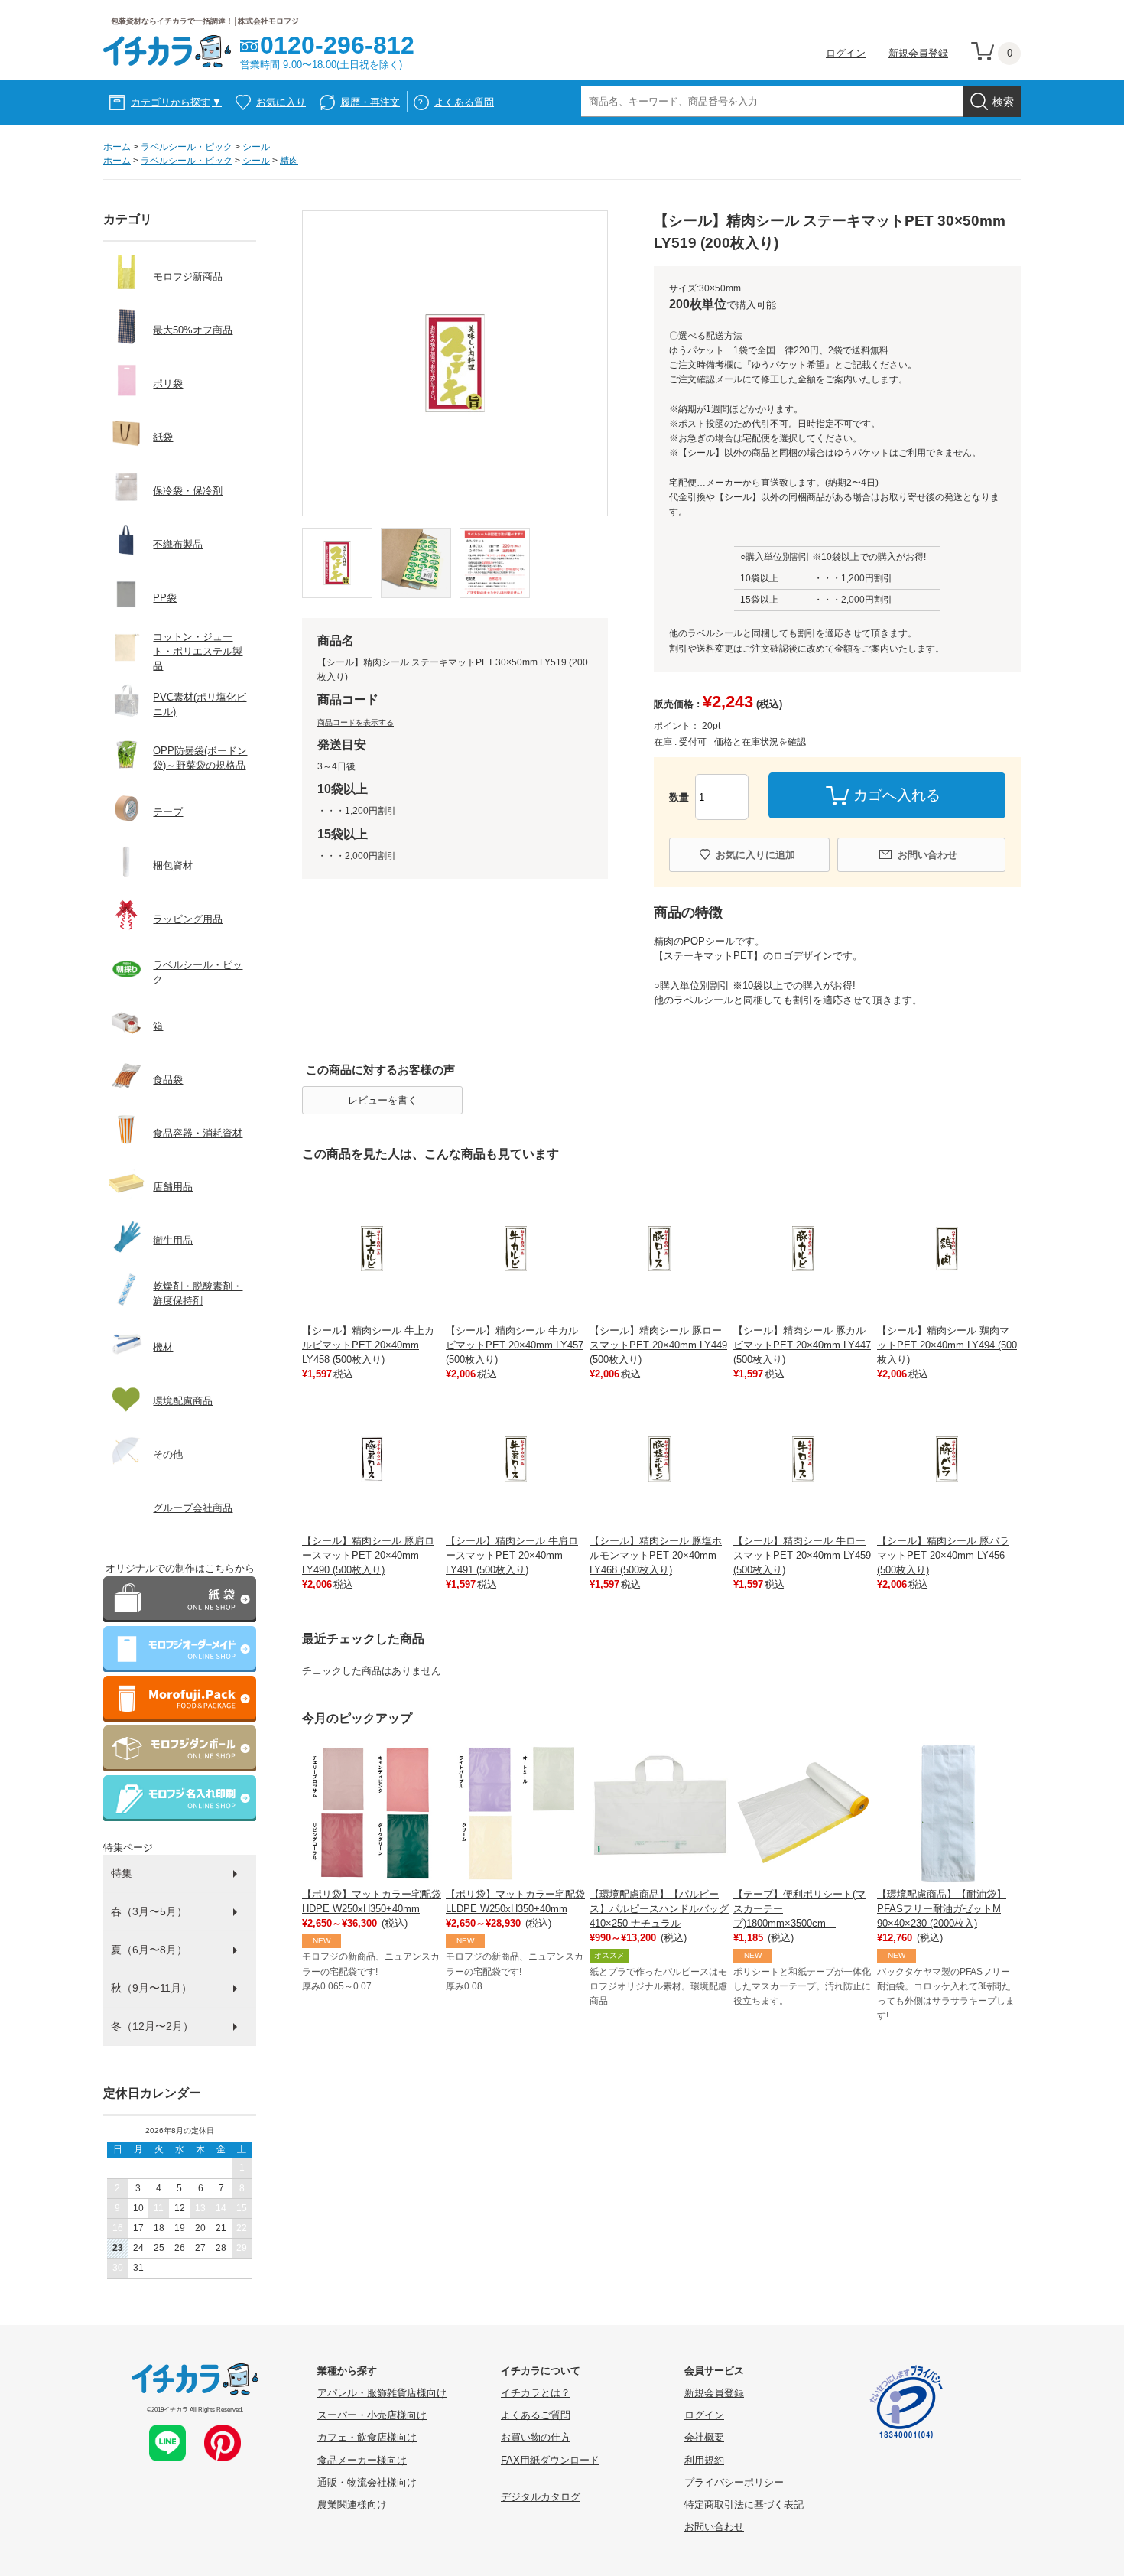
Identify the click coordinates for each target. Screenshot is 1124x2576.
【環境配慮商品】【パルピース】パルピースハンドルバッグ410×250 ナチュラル (659, 1909)
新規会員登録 (918, 53)
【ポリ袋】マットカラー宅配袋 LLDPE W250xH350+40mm (515, 1901)
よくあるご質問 (536, 2415)
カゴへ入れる (897, 795)
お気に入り (281, 102)
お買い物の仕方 (536, 2437)
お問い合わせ (927, 855)
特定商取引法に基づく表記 (744, 2504)
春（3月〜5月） (149, 1911)
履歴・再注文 (370, 102)
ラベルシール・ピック (187, 147)
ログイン (846, 53)
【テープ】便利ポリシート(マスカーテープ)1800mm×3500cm (799, 1909)
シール (256, 147)
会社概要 (704, 2437)
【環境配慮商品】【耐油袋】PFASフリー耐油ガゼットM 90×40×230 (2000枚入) (942, 1909)
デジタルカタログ (541, 2497)
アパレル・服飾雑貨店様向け (382, 2393)
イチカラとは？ (536, 2393)
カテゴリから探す (176, 102)
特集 (122, 1873)
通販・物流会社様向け (367, 2482)
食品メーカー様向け (362, 2460)
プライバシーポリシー (734, 2482)
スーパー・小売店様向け (372, 2415)
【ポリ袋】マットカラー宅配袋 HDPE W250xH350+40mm (372, 1901)
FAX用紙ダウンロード (550, 2460)
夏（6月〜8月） (149, 1950)
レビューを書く (383, 1100)
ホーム (117, 147)
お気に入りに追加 (755, 855)
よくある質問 (464, 102)
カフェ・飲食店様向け (367, 2437)
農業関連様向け (352, 2504)
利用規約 (704, 2460)
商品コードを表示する (356, 722)
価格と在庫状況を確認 (760, 742)
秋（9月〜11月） (151, 1988)
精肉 (289, 161)
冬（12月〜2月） (152, 2026)
